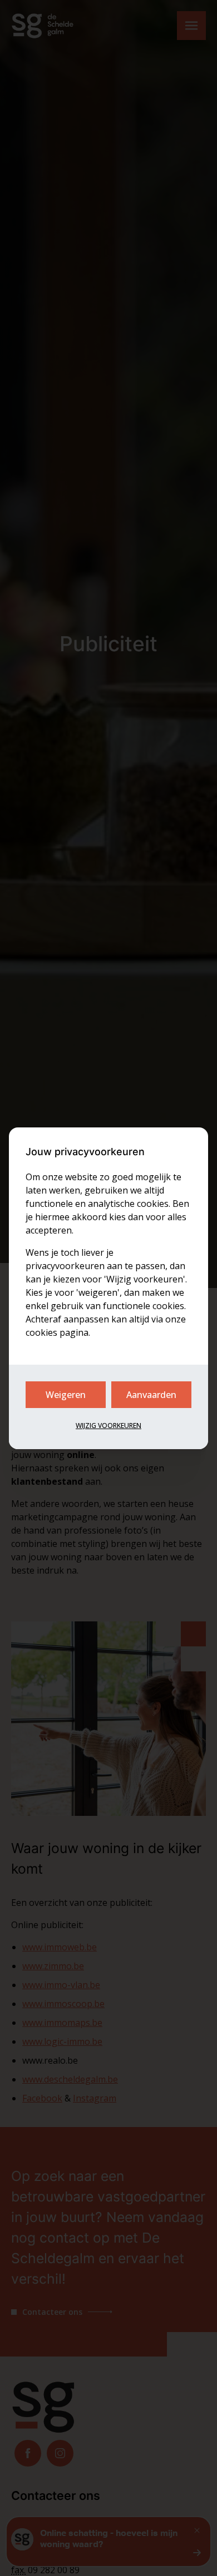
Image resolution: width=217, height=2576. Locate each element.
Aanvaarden (151, 1395)
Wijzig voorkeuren (108, 1426)
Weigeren (66, 1395)
